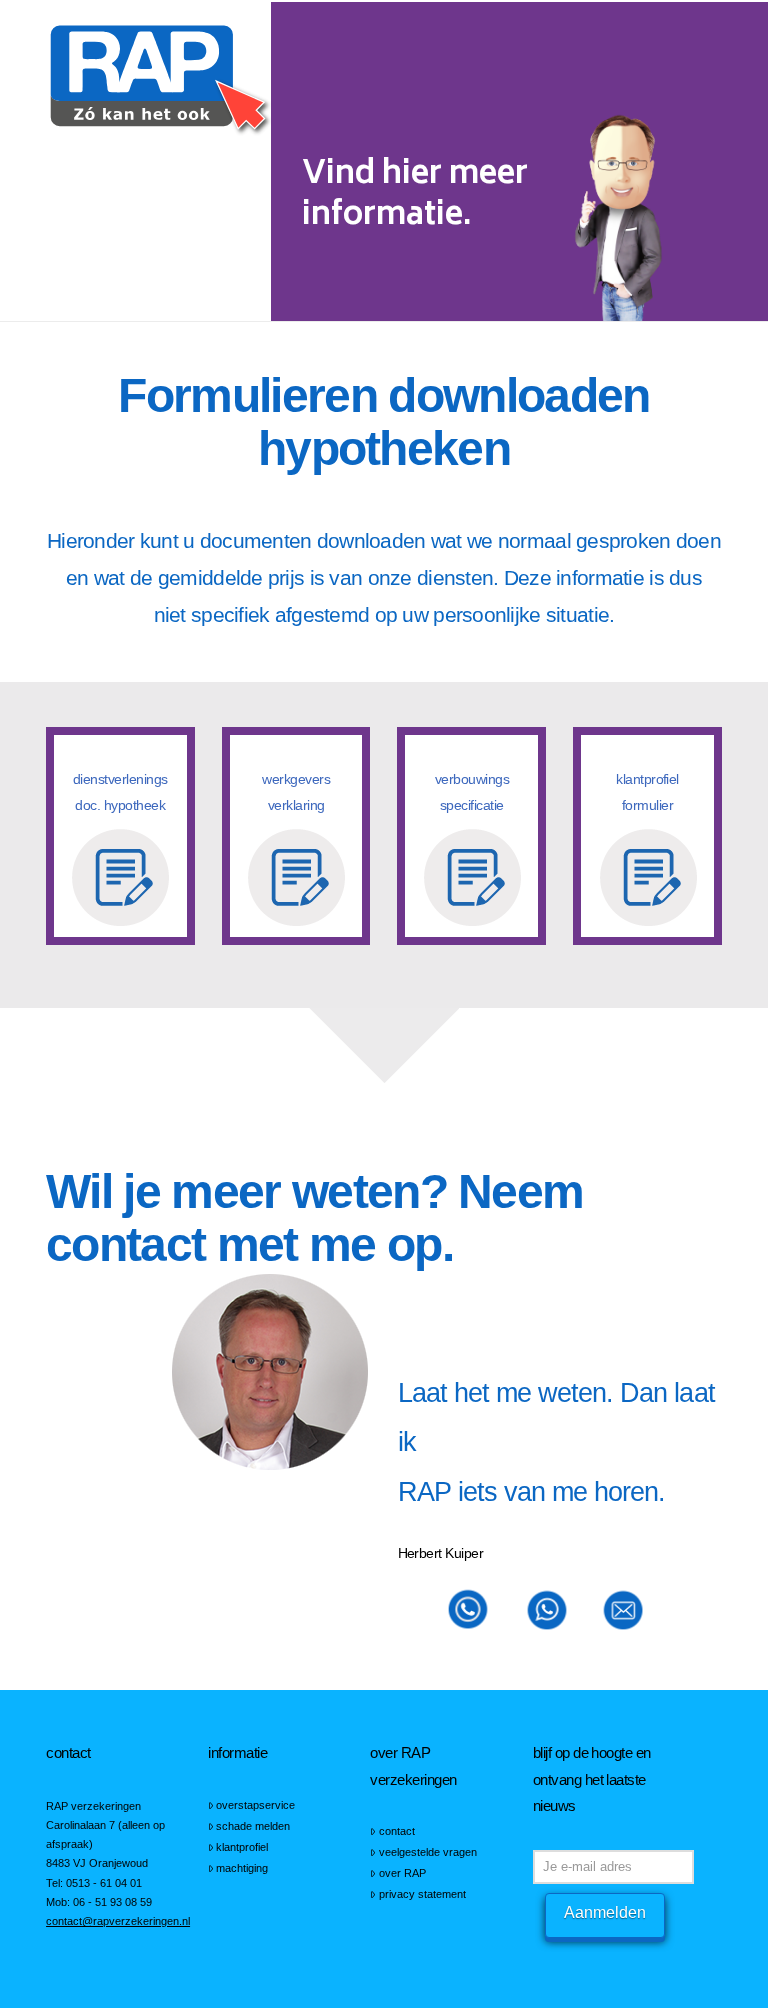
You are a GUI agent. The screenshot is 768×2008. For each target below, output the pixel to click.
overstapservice (255, 1805)
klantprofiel (242, 1847)
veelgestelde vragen (427, 1852)
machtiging (242, 1868)
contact (396, 1831)
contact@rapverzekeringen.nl (118, 1921)
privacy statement (422, 1894)
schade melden (253, 1826)
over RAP (402, 1873)
